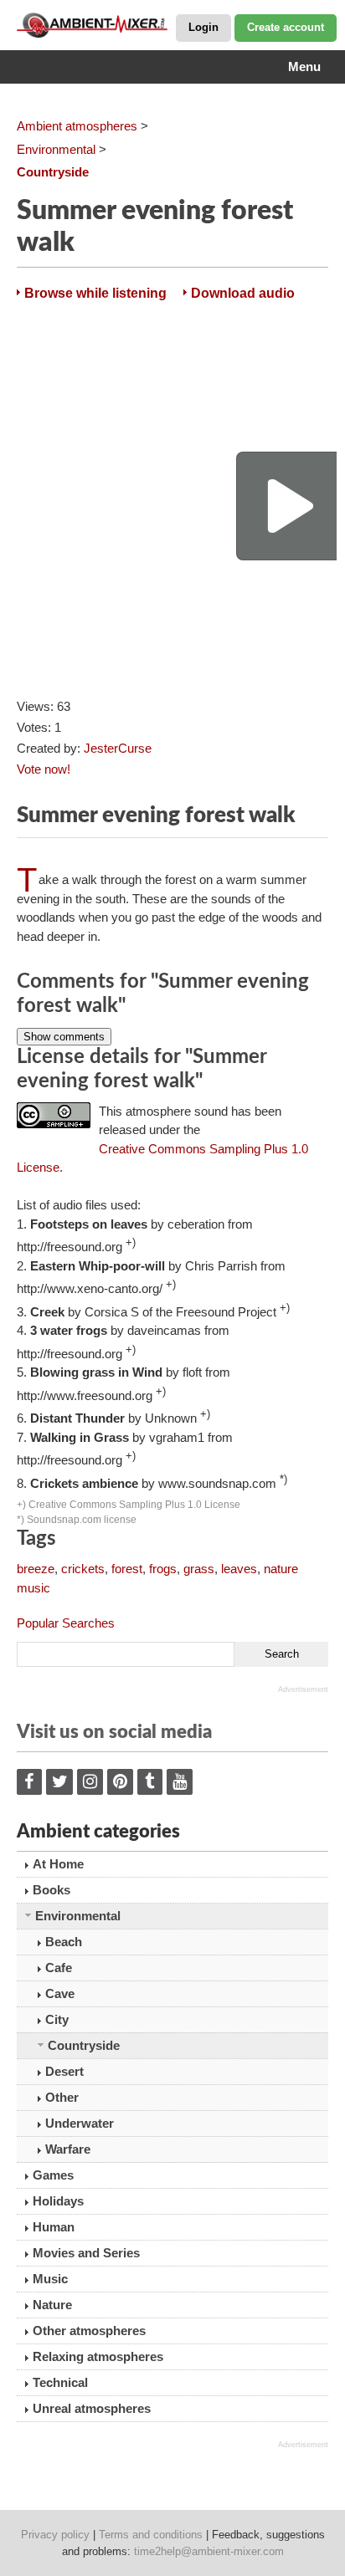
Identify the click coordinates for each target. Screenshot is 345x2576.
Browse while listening (95, 293)
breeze (36, 1569)
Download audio (243, 293)
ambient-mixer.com (100, 25)
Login (203, 27)
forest (127, 1569)
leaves (239, 1569)
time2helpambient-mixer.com (209, 2551)
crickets (83, 1569)
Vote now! (44, 769)
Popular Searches (66, 1623)
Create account (286, 27)
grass (199, 1569)
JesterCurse (118, 748)
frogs (163, 1569)
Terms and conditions (151, 2535)
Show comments (64, 1037)
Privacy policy (55, 2535)
